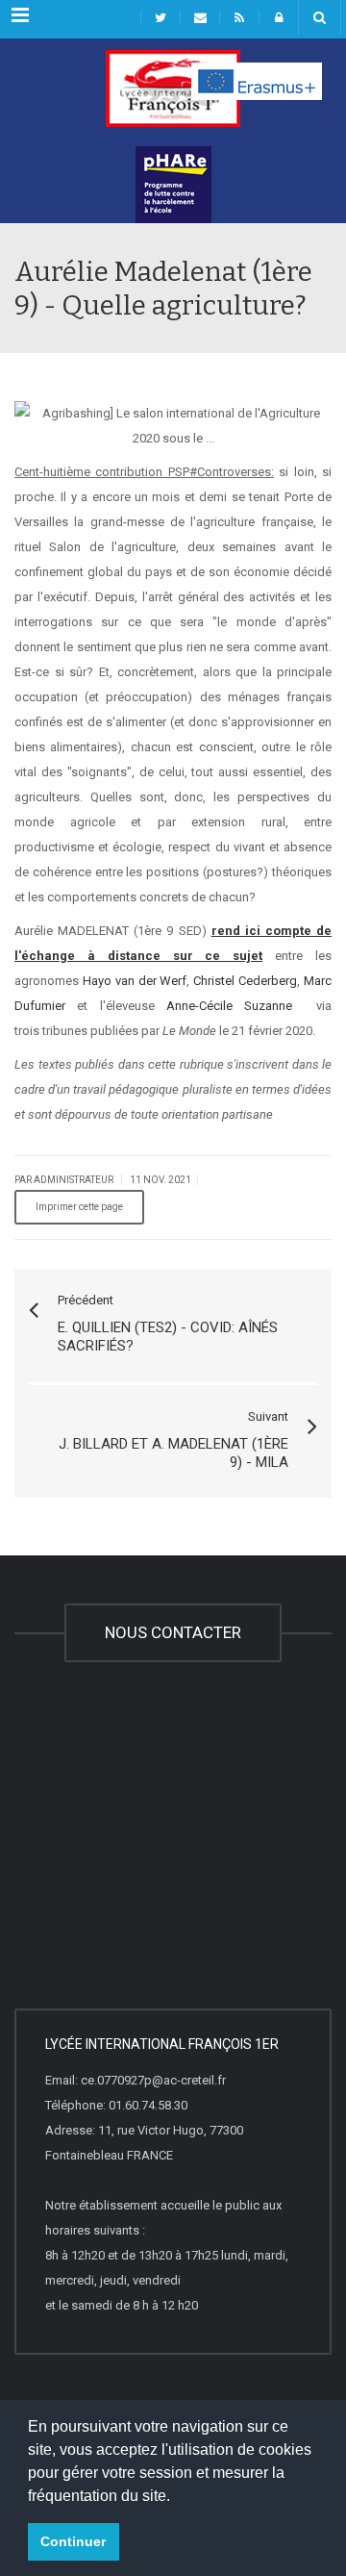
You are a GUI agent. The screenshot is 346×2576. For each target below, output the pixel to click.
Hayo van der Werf (135, 981)
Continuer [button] (73, 2541)
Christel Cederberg (245, 981)
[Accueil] (173, 98)
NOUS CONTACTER (173, 1632)
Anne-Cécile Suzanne (229, 1006)
